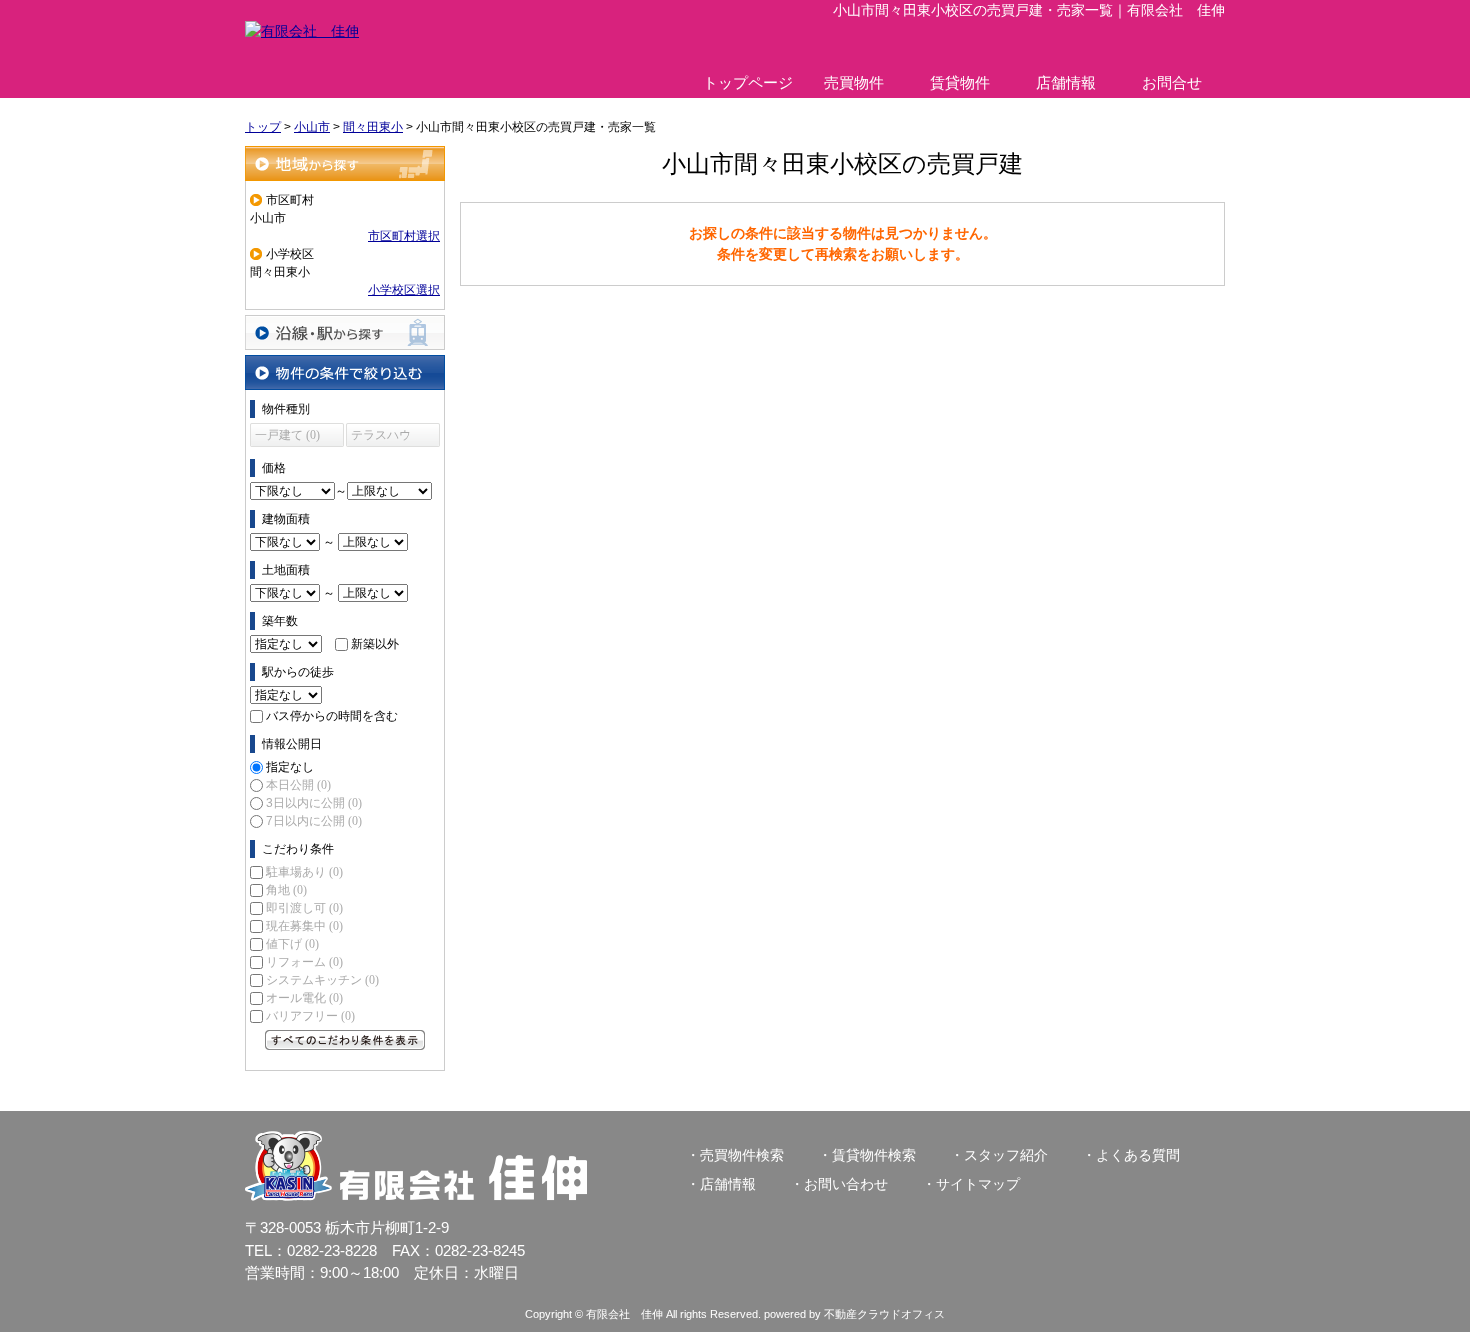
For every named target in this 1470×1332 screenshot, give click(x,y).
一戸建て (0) (287, 435)
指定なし (290, 767)
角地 (286, 890)
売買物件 (854, 82)
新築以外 (375, 644)
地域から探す (345, 163)
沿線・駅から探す (345, 332)
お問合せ (1172, 82)
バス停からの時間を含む (332, 716)
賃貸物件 (960, 82)
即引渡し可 (304, 908)
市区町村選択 (404, 236)
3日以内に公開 (314, 803)
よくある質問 (1138, 1155)
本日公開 (298, 785)
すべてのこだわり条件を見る (345, 1040)
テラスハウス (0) (381, 437)
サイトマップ (978, 1184)
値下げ (292, 944)
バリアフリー (310, 1016)
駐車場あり (304, 872)
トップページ (748, 82)
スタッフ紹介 (1006, 1155)
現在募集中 (304, 926)
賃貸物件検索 (874, 1155)
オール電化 (304, 998)
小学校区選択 (404, 290)
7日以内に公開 (314, 821)
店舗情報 (1066, 82)
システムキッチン (322, 980)
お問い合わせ (846, 1184)
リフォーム (304, 962)
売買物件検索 (742, 1155)
